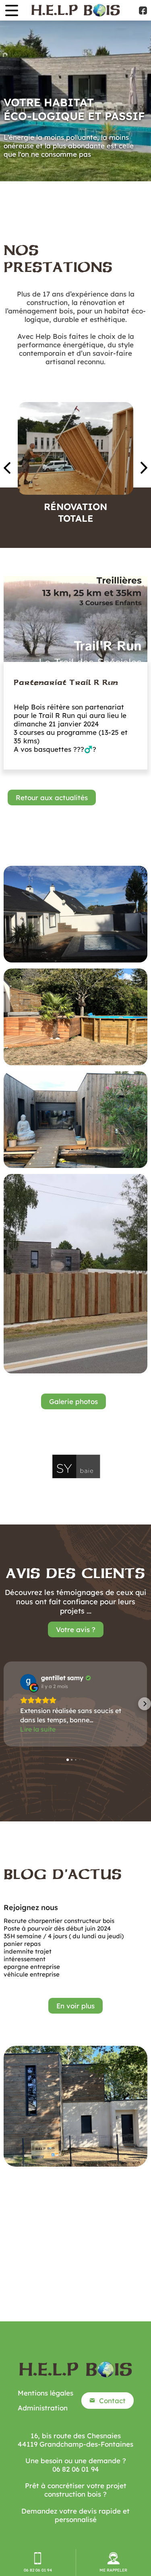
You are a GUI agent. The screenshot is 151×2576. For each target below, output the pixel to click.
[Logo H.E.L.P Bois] (76, 10)
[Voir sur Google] (28, 1682)
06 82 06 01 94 (76, 2469)
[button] (6, 1704)
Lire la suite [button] (38, 1729)
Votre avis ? (76, 1629)
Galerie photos (73, 1401)
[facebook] (143, 10)
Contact (112, 2401)
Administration (43, 2408)
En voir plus (75, 2006)
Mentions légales (46, 2393)
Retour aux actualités (52, 797)
